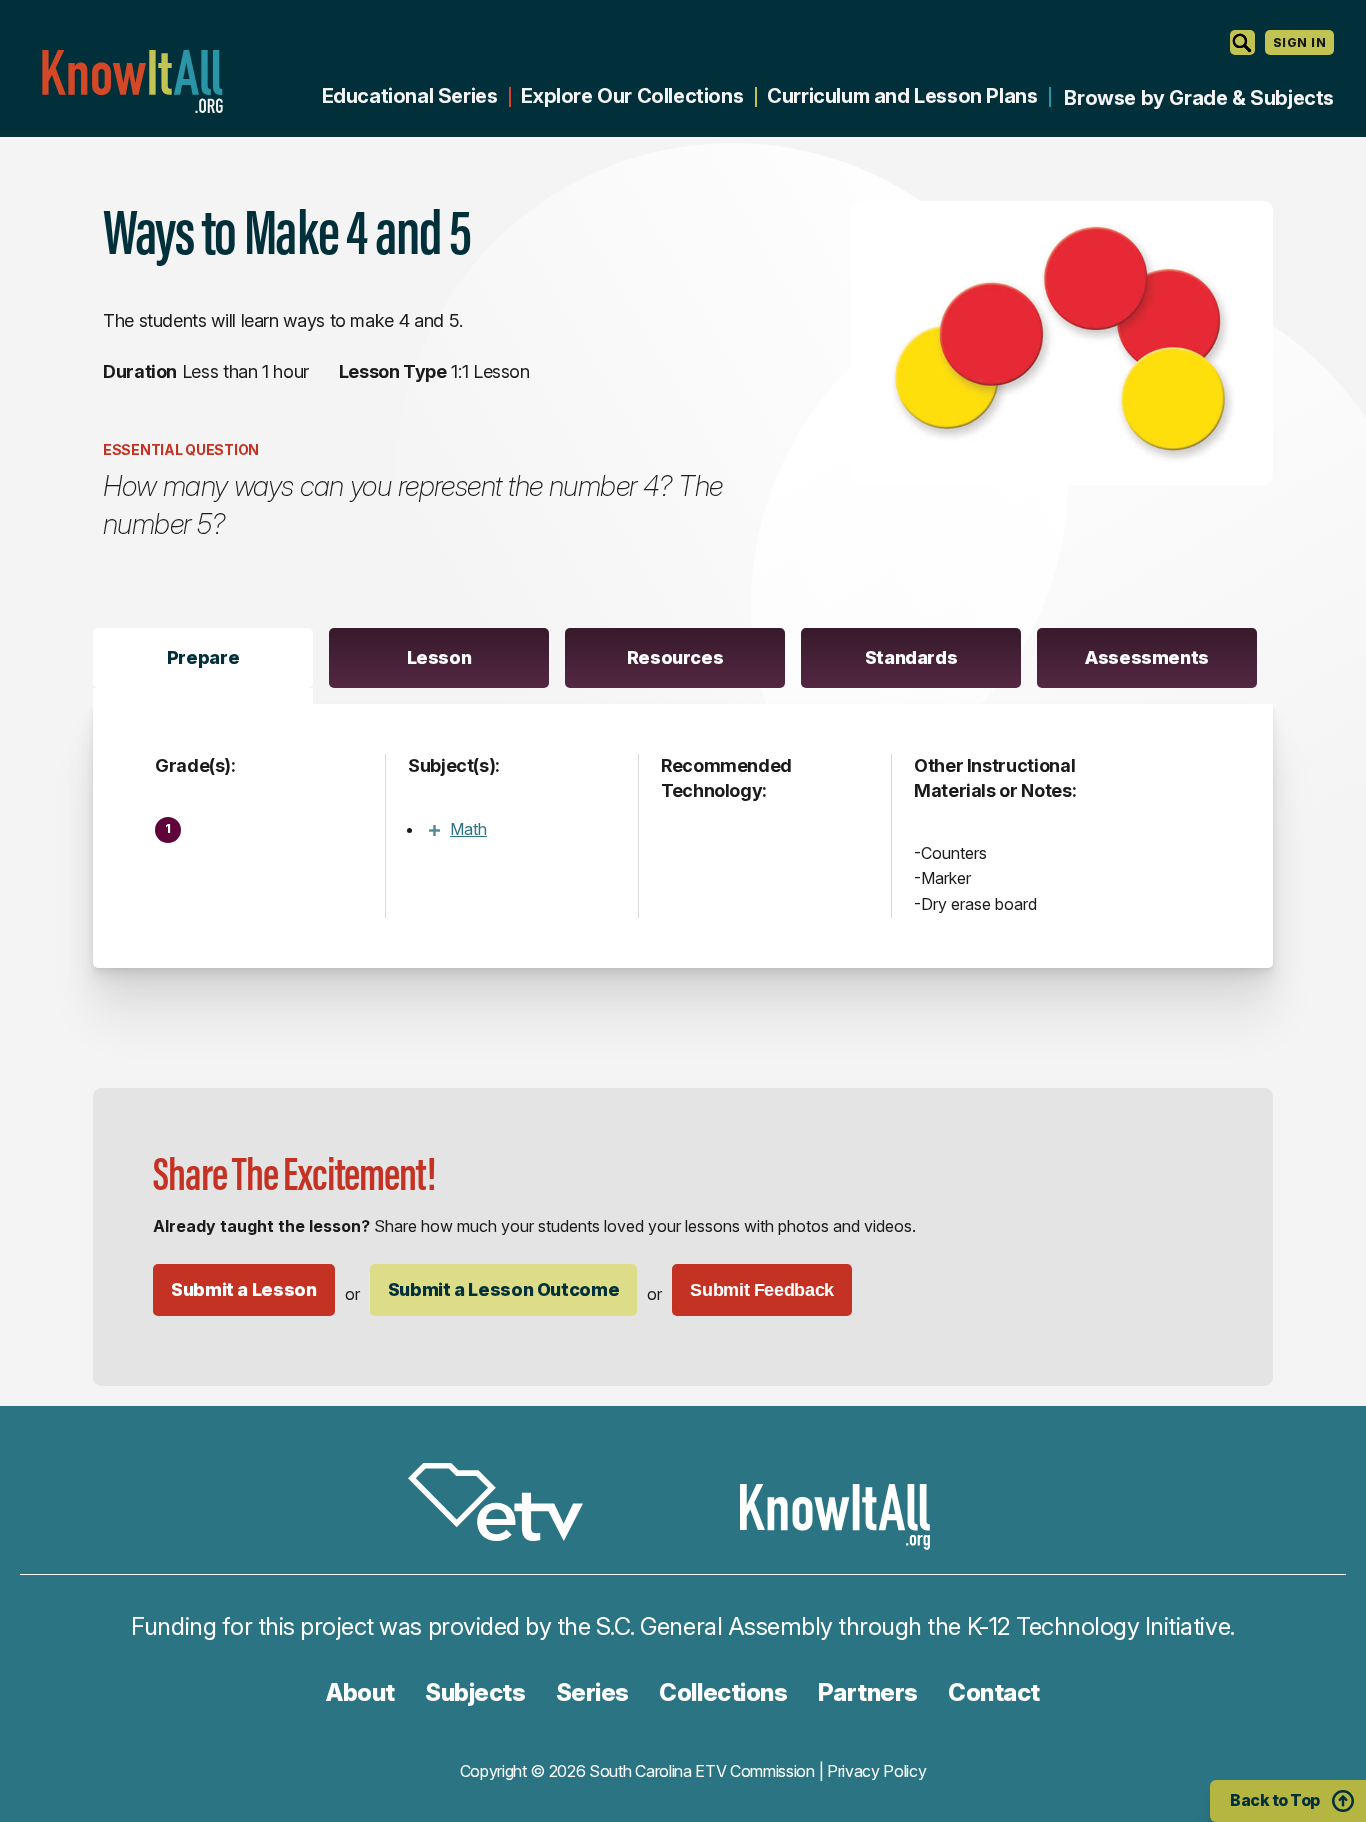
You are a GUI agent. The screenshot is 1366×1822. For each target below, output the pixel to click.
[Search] (1242, 42)
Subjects (475, 1692)
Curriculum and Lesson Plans (902, 96)
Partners (868, 1692)
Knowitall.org (132, 81)
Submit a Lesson (244, 1289)
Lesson (439, 657)
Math (468, 829)
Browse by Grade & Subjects (1199, 98)
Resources (675, 657)
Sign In (1299, 42)
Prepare (203, 657)
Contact (994, 1692)
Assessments (1147, 657)
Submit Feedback (762, 1290)
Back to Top (1275, 1800)
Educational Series (410, 96)
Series (592, 1692)
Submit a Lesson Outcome (504, 1289)
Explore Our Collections (632, 96)
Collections (723, 1692)
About (360, 1692)
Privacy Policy (877, 1771)
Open (434, 830)
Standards (911, 657)
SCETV (506, 1505)
